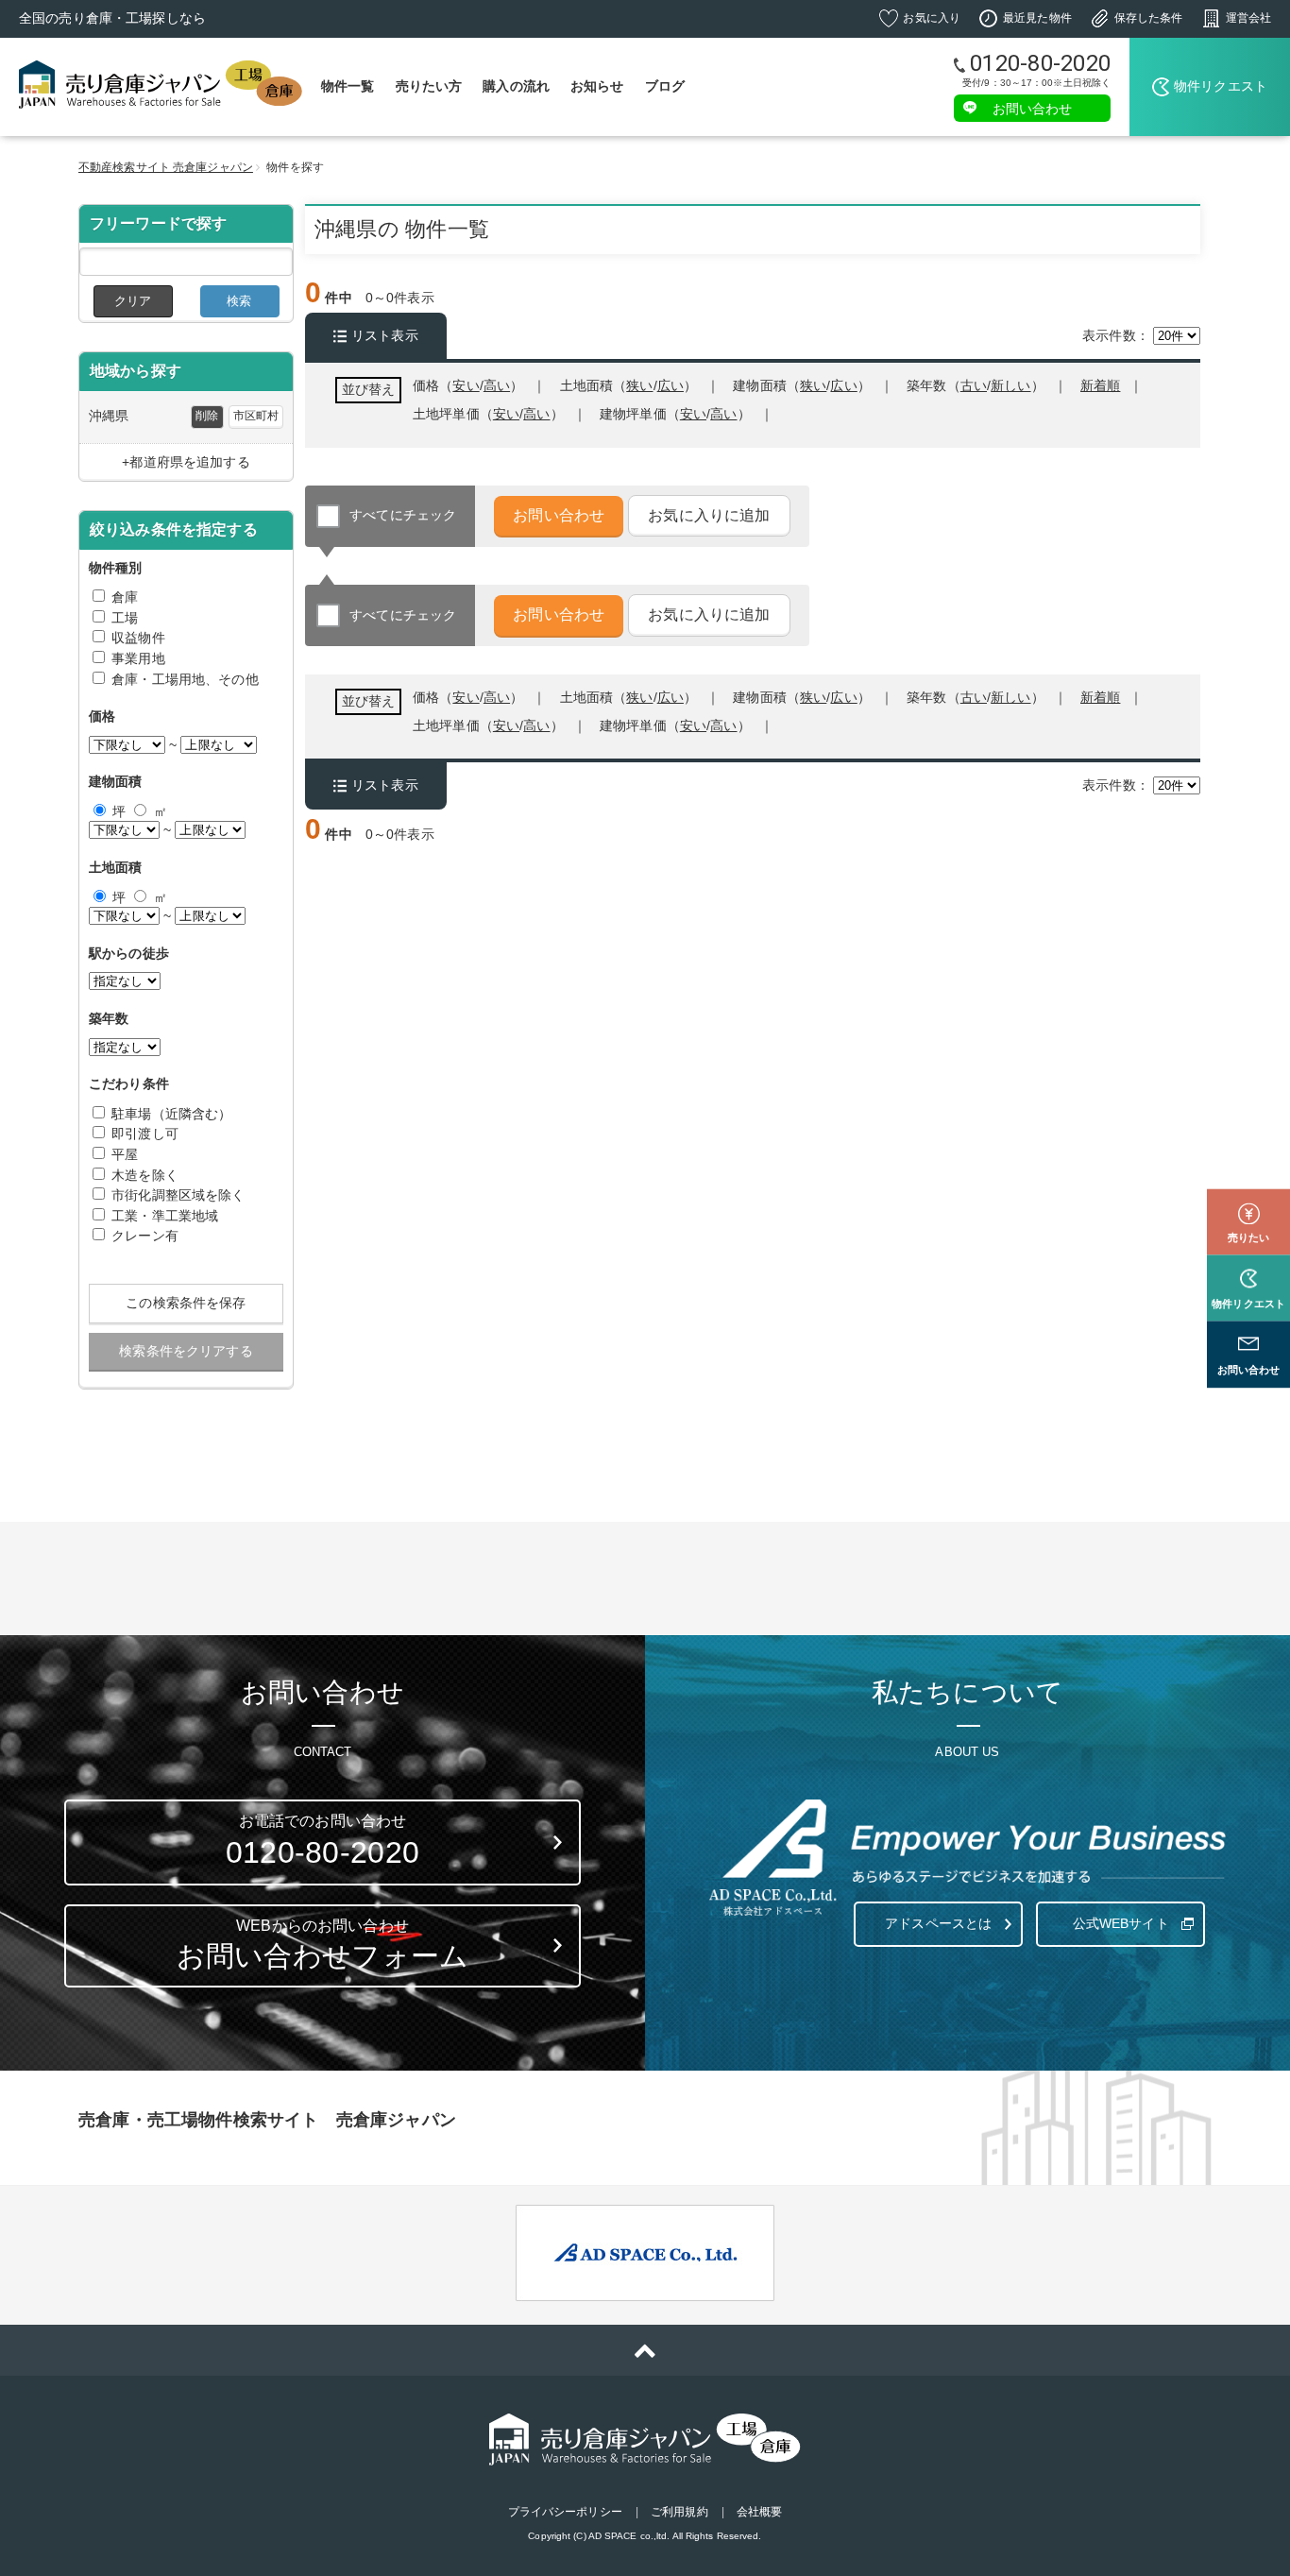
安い (693, 414)
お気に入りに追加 (709, 515)
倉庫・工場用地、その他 (185, 679)
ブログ (665, 86)
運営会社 (1248, 18)
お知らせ (597, 86)
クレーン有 (145, 1236)
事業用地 (138, 658)
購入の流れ (516, 86)
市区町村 (256, 416)
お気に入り (932, 18)
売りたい (1248, 1237)
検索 (239, 301)
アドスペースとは (938, 1923)
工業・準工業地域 (165, 1216)
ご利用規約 (679, 2512)
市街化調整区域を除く (178, 1195)
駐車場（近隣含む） (171, 1114)
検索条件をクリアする (186, 1351)
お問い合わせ (1033, 108)
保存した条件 (1149, 18)
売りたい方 (429, 86)
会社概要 (759, 2512)
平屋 (125, 1154)
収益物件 (138, 638)
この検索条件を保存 (186, 1303)
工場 (125, 618)
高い (723, 414)
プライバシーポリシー (565, 2512)
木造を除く (145, 1175)
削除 (207, 416)
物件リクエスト (1221, 86)
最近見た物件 (1037, 18)
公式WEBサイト (1121, 1923)
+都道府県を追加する (186, 462)
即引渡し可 (145, 1134)
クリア (133, 301)
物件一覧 (348, 86)
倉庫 (125, 597)
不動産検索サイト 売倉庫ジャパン (166, 167)
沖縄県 (109, 416)
